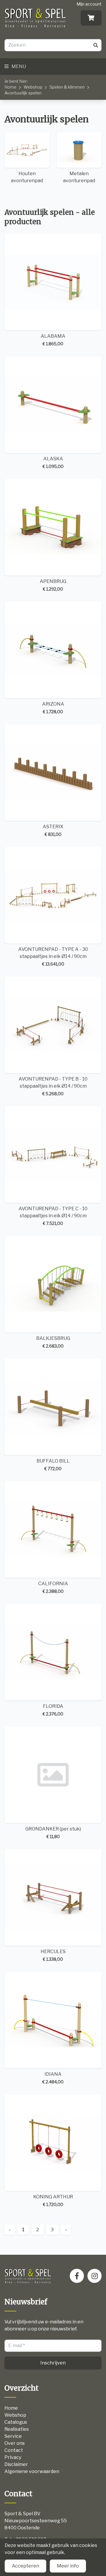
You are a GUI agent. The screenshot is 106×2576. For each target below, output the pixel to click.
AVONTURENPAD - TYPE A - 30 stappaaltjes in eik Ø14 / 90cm (53, 956)
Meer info (68, 2566)
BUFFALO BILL (53, 1465)
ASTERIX (53, 830)
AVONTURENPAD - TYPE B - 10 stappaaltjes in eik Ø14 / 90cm (53, 1086)
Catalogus (16, 2422)
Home (10, 87)
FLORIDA (53, 1710)
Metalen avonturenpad (79, 177)
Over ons (15, 2443)
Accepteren (25, 2566)
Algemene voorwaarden (32, 2471)
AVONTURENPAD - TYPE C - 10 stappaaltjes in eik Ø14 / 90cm (53, 1216)
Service (13, 2436)
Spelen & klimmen (67, 87)
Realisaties (17, 2429)
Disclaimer (16, 2464)
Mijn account (89, 4)
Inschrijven (53, 2363)
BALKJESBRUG (53, 1342)
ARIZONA (53, 708)
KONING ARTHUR (53, 2200)
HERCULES (53, 1955)
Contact (14, 2450)
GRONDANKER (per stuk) (53, 1833)
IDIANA (53, 2078)
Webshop (33, 87)
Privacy (13, 2457)
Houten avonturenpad (27, 177)
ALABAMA (53, 340)
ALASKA (53, 462)
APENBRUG (53, 585)
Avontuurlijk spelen (23, 93)
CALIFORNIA (53, 1587)
